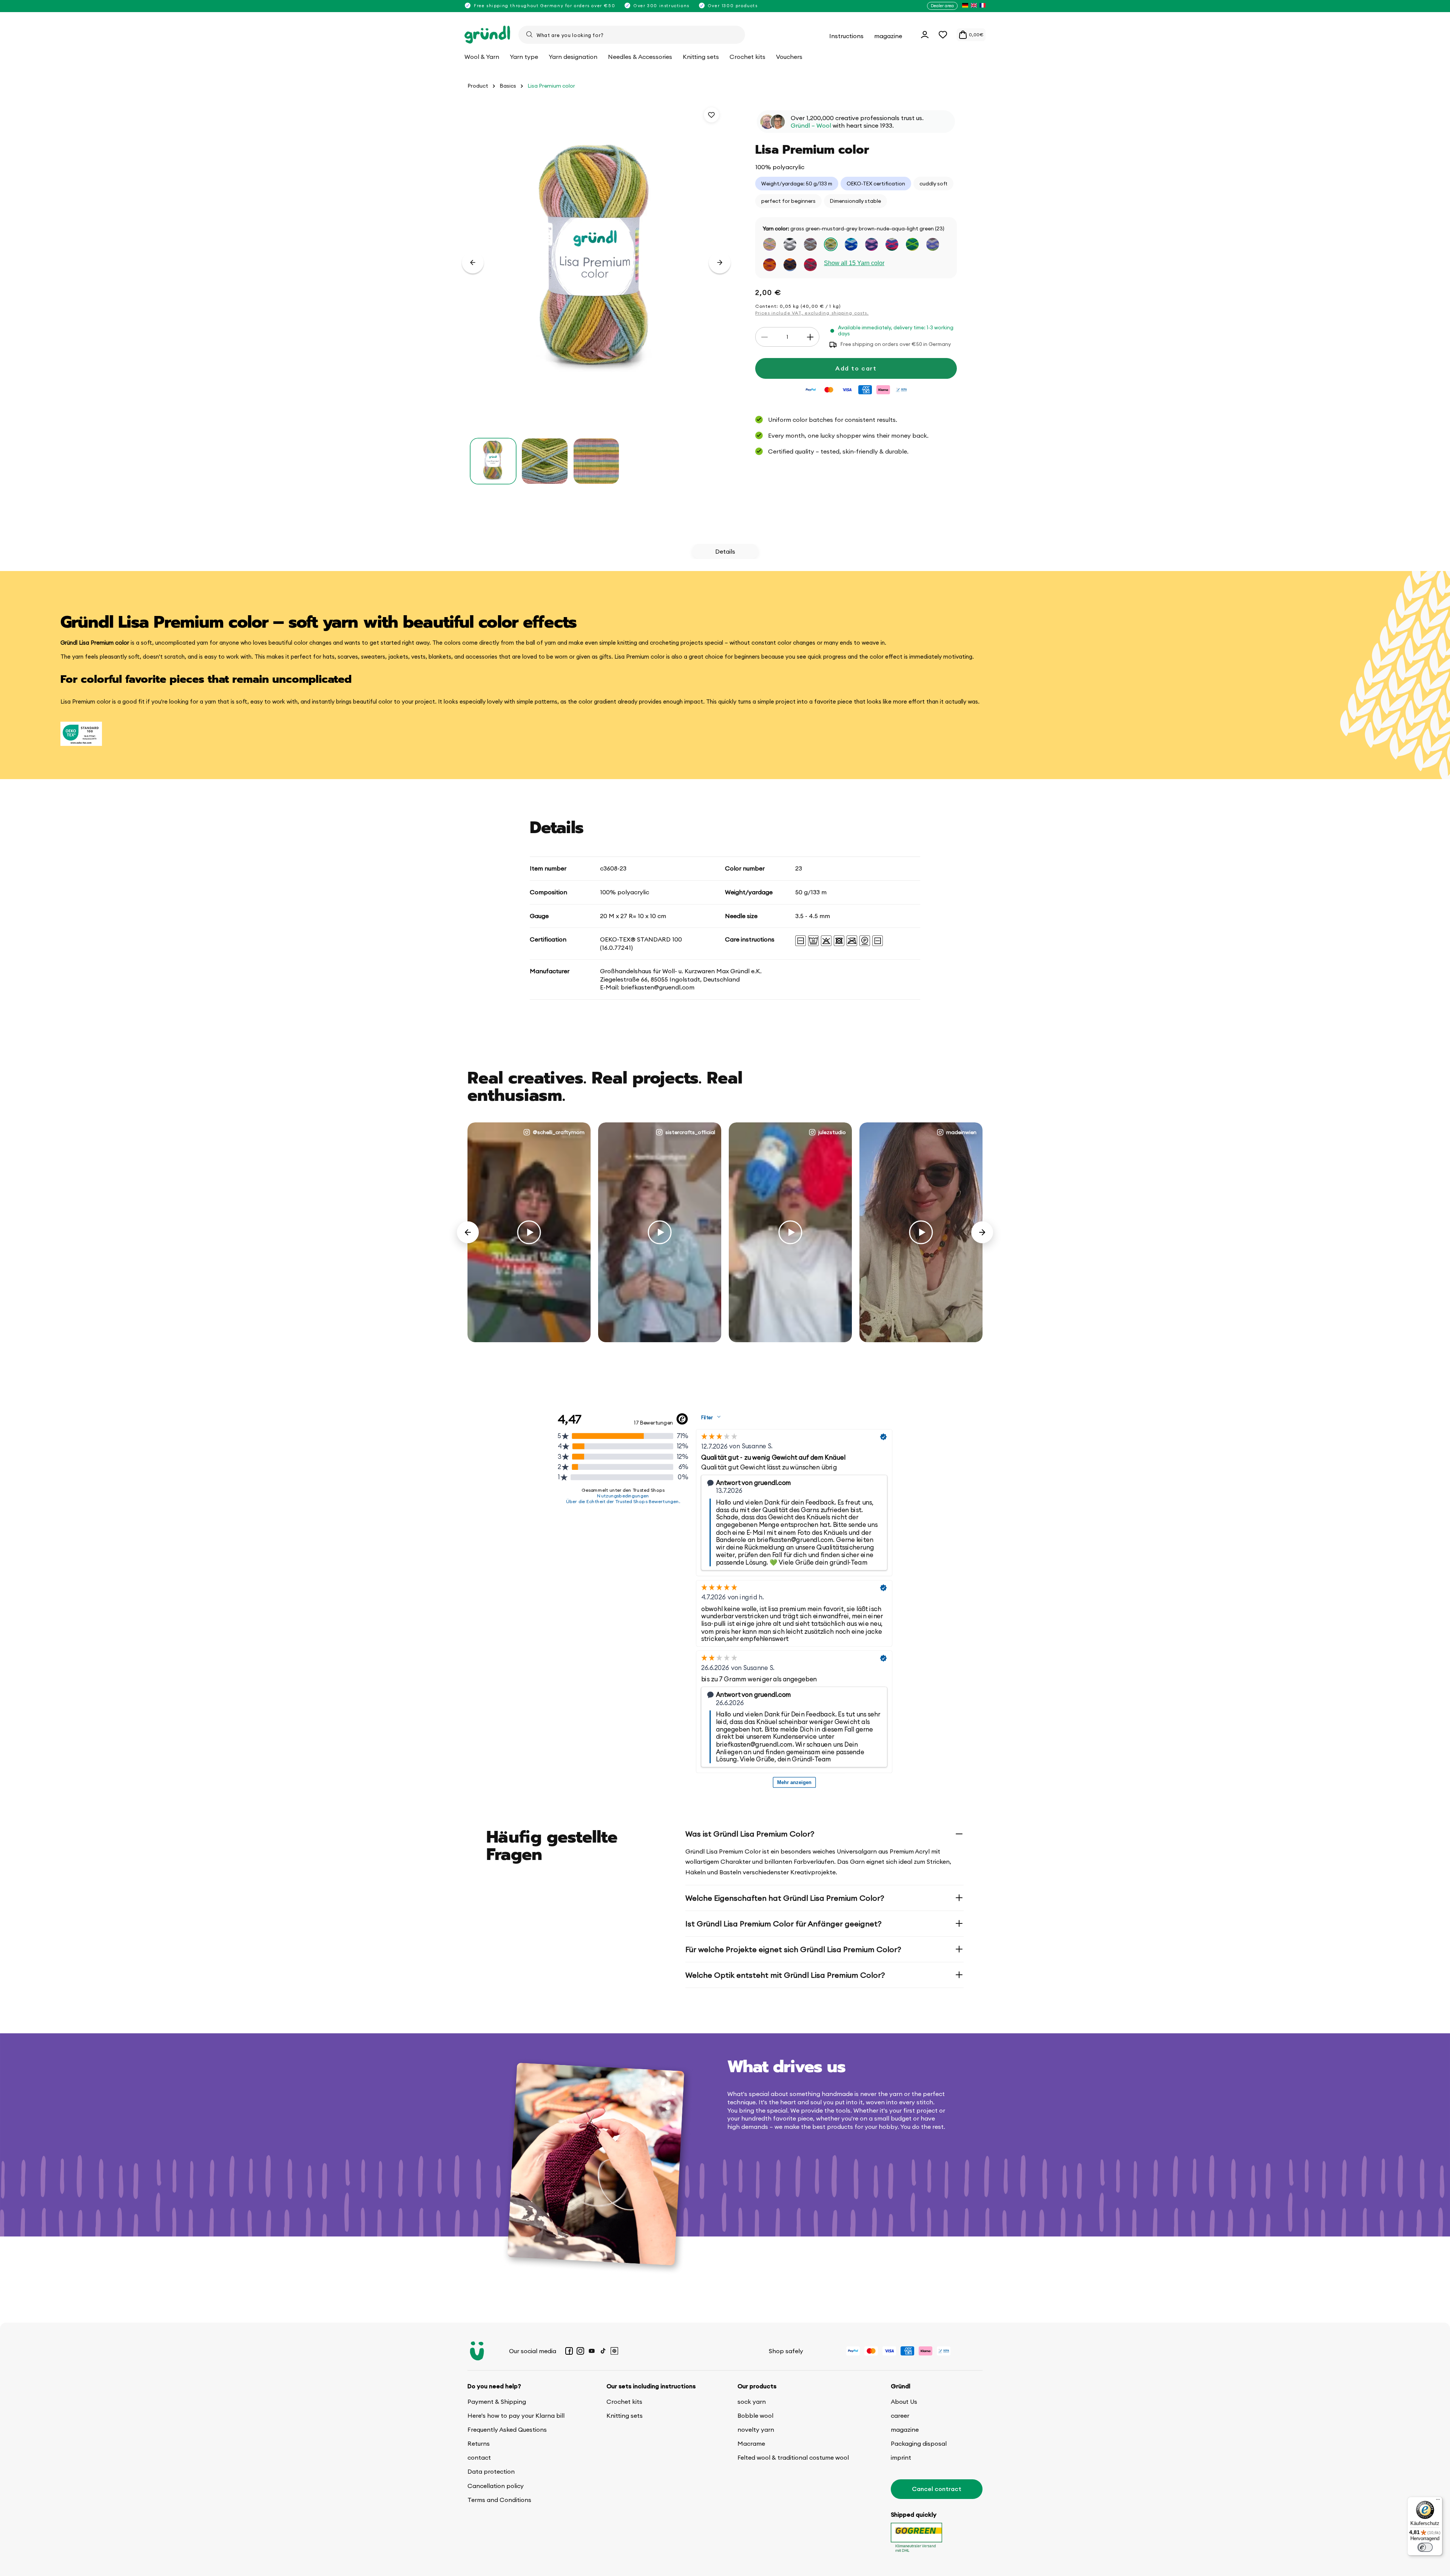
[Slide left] (473, 262)
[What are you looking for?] (529, 34)
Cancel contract (937, 2489)
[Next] (982, 1232)
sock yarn (752, 2402)
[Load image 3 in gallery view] (596, 461)
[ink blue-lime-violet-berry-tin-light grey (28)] (933, 244)
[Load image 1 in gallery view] (493, 461)
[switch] (1425, 2547)
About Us (904, 2402)
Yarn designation (573, 57)
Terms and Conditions (499, 2500)
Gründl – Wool (811, 126)
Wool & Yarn (482, 57)
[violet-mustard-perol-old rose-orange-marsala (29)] (770, 265)
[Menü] (1438, 2501)
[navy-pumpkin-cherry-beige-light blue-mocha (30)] (790, 265)
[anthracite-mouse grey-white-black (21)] (790, 244)
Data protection (491, 2471)
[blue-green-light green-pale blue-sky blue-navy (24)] (851, 244)
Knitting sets (625, 2415)
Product (478, 86)
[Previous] (468, 1232)
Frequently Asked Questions (507, 2429)
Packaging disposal (919, 2443)
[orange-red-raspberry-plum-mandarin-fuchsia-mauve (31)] (810, 265)
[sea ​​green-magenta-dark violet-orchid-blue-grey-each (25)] (872, 244)
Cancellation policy (496, 2486)
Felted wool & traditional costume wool (793, 2457)
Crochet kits (624, 2402)
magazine (905, 2429)
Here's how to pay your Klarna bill (516, 2415)
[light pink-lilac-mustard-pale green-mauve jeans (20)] (770, 244)
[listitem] (965, 6)
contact (479, 2457)
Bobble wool (755, 2415)
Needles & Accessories (640, 57)
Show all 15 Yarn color (854, 263)
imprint (901, 2457)
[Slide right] (720, 262)
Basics (508, 86)
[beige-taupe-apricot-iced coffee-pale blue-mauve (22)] (810, 244)
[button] (943, 35)
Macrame (751, 2443)
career (900, 2415)
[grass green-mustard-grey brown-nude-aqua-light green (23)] (831, 244)
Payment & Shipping (497, 2402)
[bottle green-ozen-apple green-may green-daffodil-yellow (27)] (912, 244)
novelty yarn (756, 2429)
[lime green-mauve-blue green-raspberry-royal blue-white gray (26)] (892, 244)
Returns (479, 2443)
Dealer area (942, 6)
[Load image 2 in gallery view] (545, 461)
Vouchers (789, 57)
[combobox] (632, 35)
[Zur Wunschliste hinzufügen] (711, 115)
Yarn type (524, 57)
